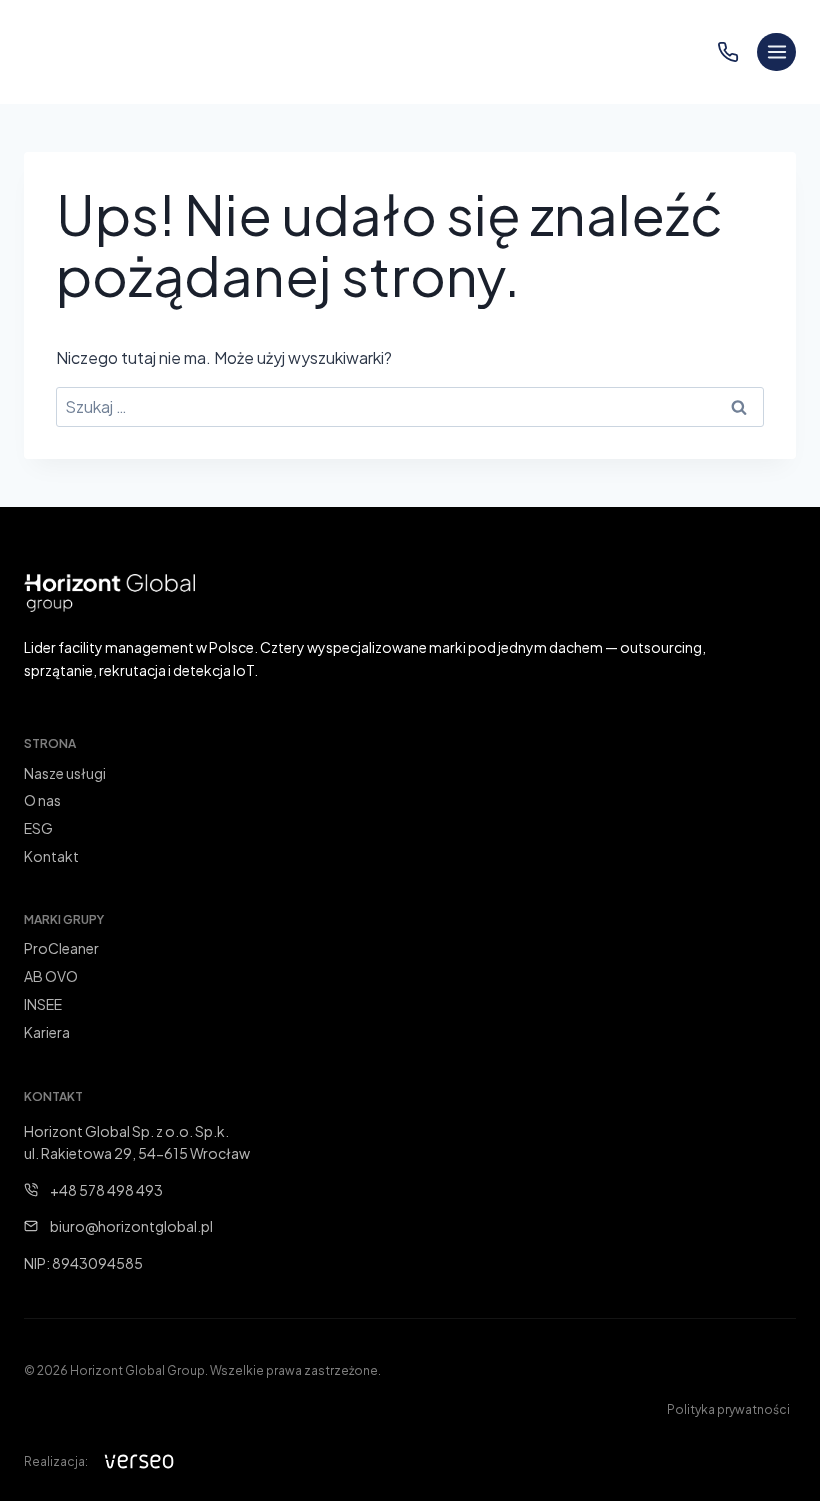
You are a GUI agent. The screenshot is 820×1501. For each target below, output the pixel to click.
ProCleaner (61, 948)
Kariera (47, 1032)
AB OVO (51, 976)
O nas (42, 800)
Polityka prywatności (728, 1409)
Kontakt (51, 856)
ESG (38, 828)
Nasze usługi (65, 773)
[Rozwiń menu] (776, 52)
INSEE (43, 1004)
